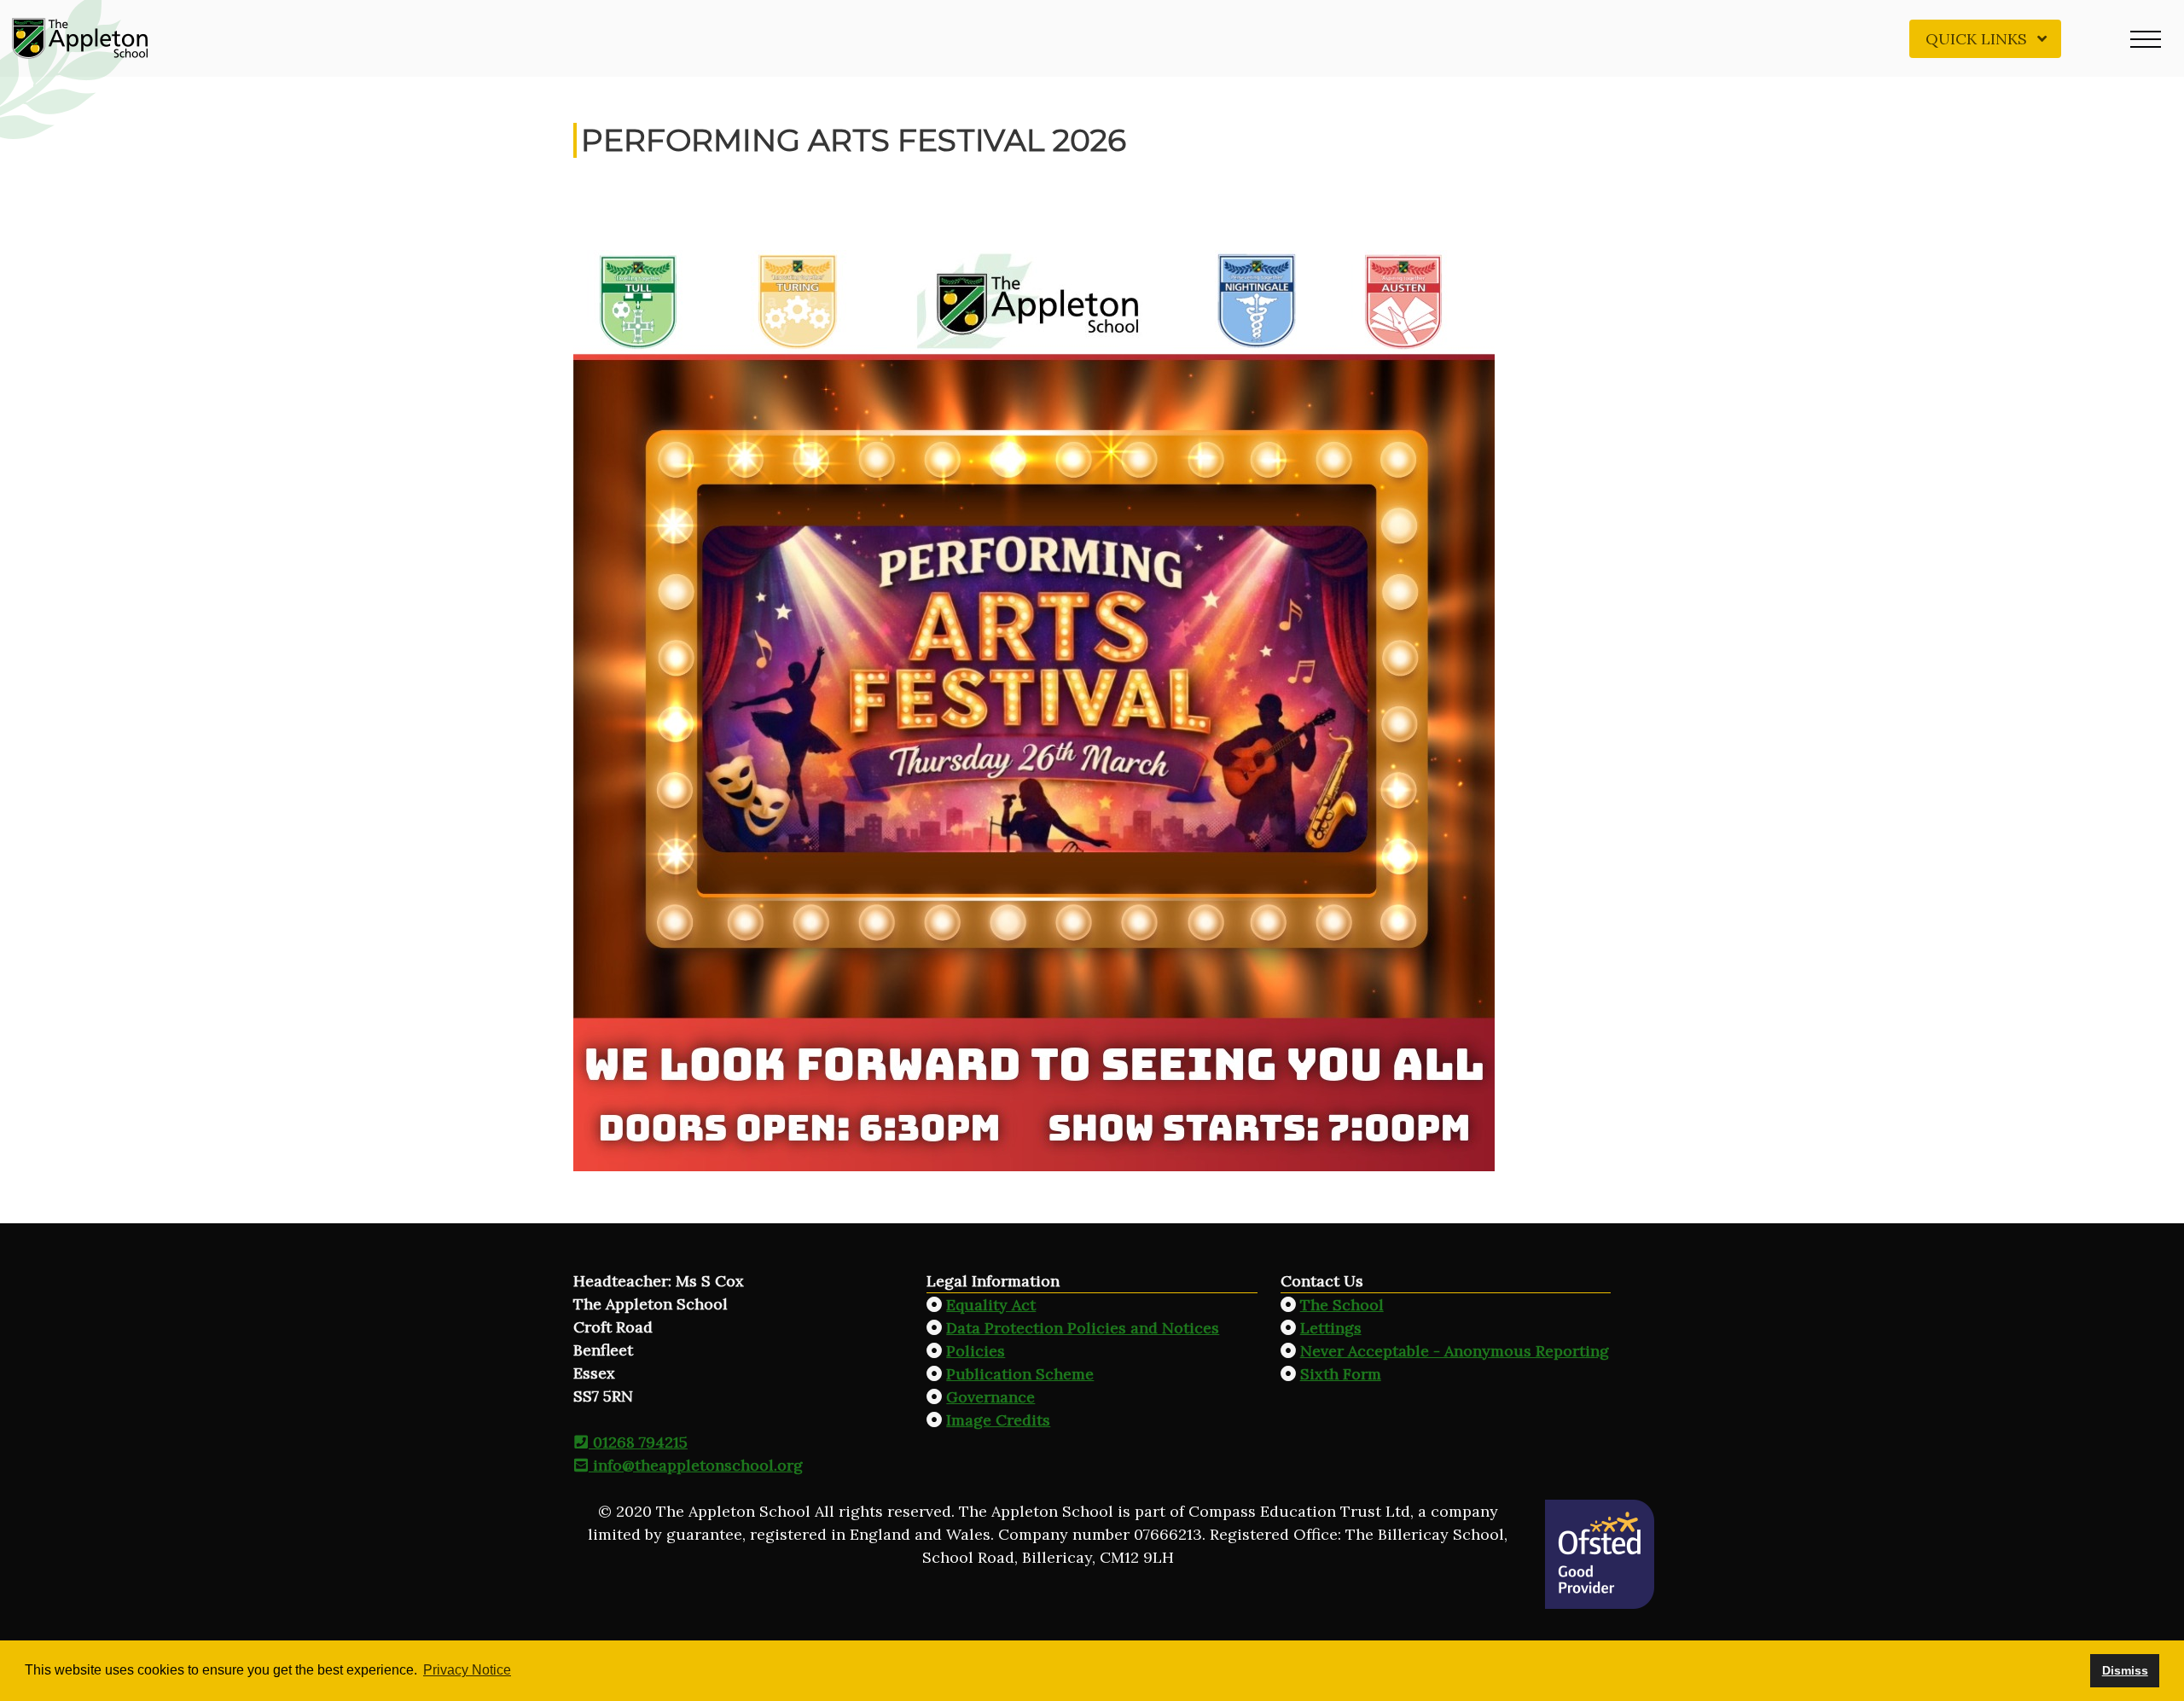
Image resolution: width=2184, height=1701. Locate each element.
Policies (976, 1351)
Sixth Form (1341, 1374)
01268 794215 (638, 1442)
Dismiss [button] (2125, 1670)
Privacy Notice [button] (467, 1670)
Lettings (1331, 1328)
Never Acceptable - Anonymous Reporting (1455, 1351)
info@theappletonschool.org (696, 1465)
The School (1342, 1305)
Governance (990, 1397)
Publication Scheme (1020, 1374)
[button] (2146, 38)
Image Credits (998, 1420)
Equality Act (991, 1305)
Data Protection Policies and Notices (1083, 1328)
